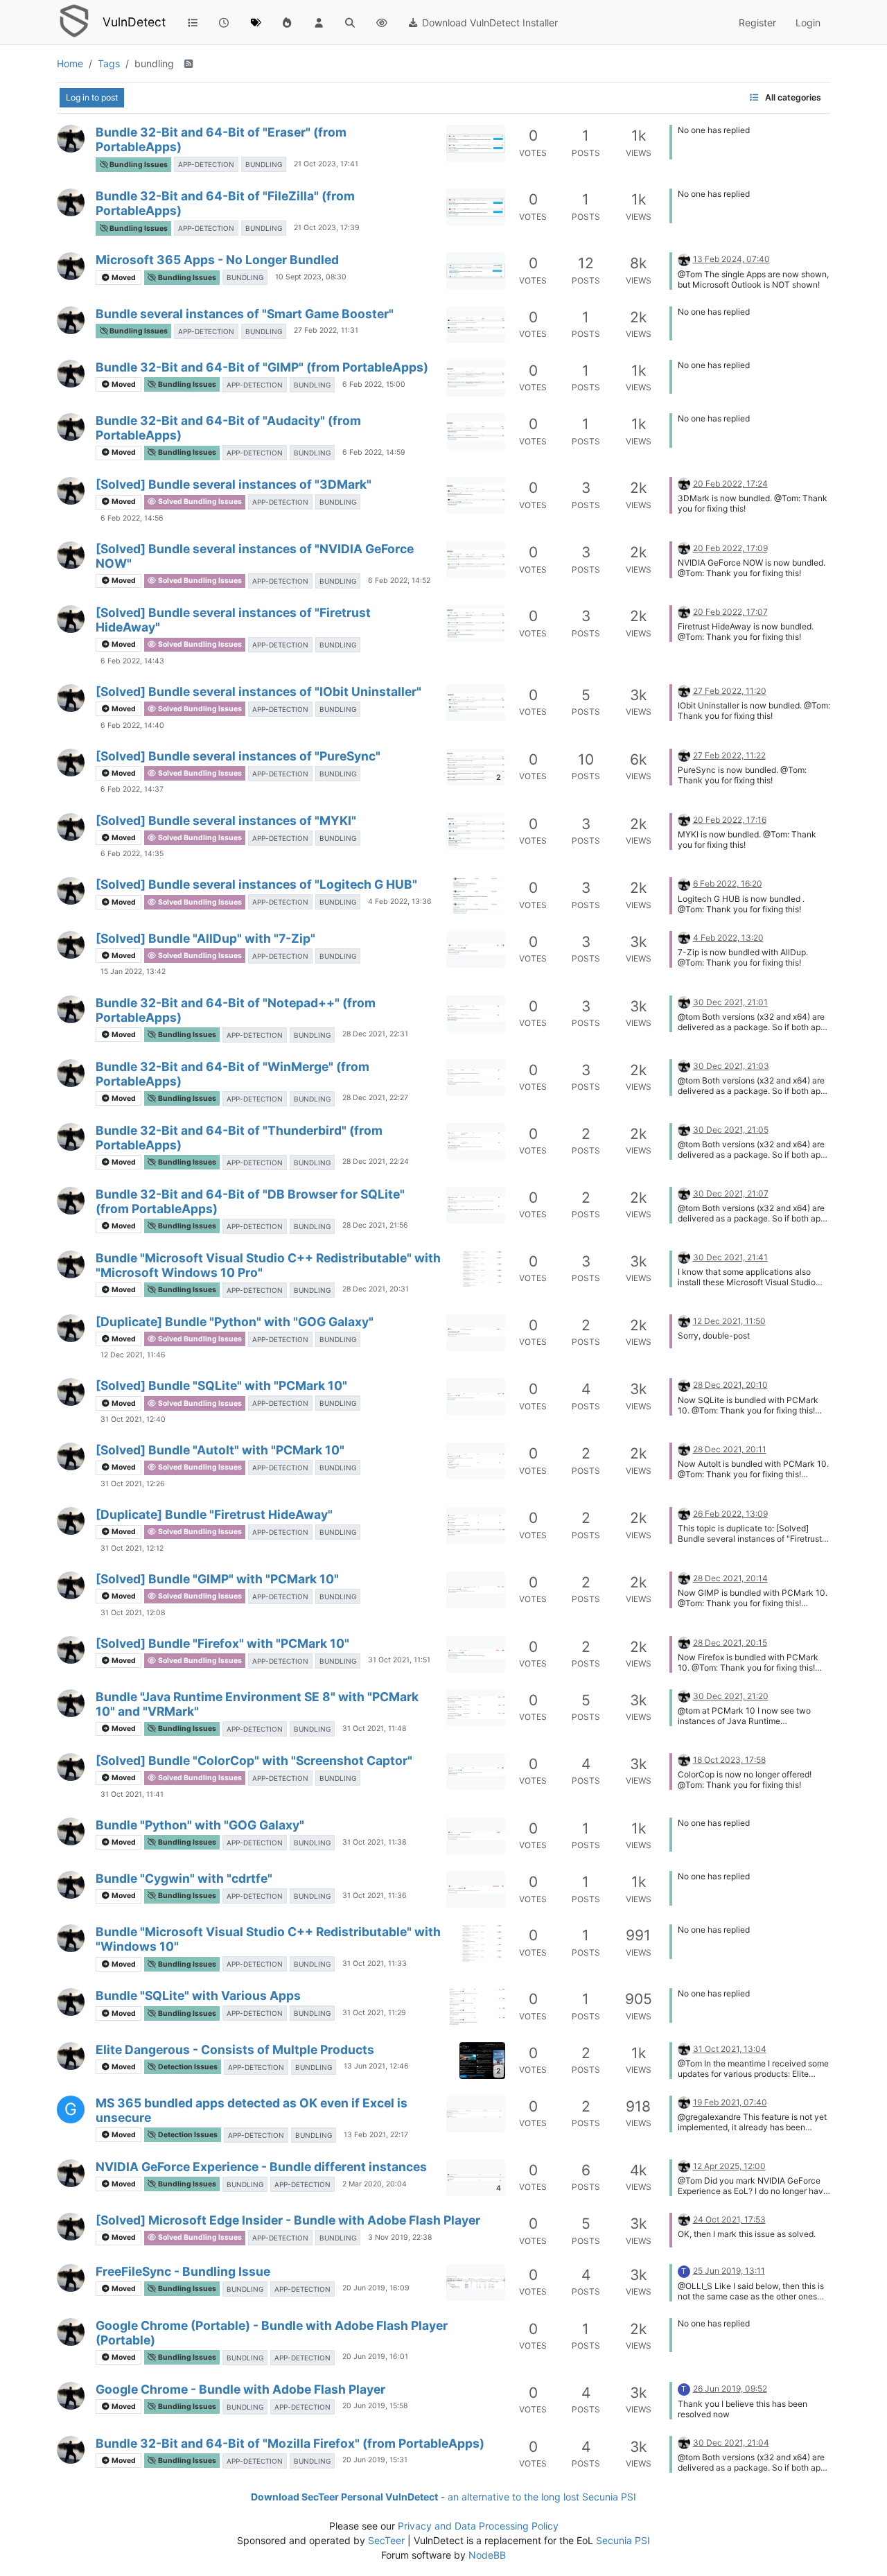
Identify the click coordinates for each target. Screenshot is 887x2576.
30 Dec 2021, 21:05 (731, 1130)
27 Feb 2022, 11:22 (729, 755)
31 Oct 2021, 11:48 (374, 1729)
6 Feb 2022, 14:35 (132, 854)
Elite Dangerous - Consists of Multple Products (235, 2050)
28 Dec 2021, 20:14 (730, 1578)
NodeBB (487, 2555)
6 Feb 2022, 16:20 (728, 884)
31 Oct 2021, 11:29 (374, 2013)
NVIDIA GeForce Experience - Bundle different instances (261, 2167)
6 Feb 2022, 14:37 (132, 789)
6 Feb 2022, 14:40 (132, 725)
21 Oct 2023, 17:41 (326, 164)
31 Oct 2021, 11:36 (375, 1896)
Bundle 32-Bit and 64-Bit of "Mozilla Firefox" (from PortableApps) (290, 2443)
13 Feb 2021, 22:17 (376, 2135)
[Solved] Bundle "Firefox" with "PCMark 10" (222, 1643)
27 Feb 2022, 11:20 (730, 691)
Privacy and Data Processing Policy (478, 2526)
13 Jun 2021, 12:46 (376, 2066)
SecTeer (386, 2540)
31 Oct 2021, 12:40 (133, 1419)
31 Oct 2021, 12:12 (132, 1548)
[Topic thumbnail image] (476, 143)
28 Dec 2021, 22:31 (375, 1034)
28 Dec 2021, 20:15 (730, 1643)
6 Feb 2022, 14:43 (132, 661)
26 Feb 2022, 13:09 (730, 1514)
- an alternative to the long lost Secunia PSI (443, 2497)
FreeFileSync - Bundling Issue (183, 2271)
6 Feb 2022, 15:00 (374, 384)
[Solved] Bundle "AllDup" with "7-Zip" (205, 938)
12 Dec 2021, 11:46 (133, 1355)
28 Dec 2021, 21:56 (375, 1225)
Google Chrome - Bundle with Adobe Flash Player (240, 2389)
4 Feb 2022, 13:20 (728, 938)
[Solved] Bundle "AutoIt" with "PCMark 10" (220, 1450)
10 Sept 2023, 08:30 (311, 277)
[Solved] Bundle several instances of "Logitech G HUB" (256, 884)
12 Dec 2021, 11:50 (729, 1321)
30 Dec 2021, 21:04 (731, 2443)
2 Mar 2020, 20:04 (375, 2184)
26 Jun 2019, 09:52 (730, 2388)
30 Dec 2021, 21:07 (731, 1193)
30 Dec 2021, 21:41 (730, 1257)
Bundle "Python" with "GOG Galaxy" (200, 1825)
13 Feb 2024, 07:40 (731, 259)
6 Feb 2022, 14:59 (374, 452)
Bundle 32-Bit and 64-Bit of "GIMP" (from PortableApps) (262, 367)
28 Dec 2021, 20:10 (730, 1385)
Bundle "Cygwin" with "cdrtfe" (184, 1878)
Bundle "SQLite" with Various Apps (198, 1995)
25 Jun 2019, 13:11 (729, 2271)
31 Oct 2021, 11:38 (374, 1842)
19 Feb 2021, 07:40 (730, 2102)
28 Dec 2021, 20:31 (376, 1289)
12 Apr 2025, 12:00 (729, 2166)
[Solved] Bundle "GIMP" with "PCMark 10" (217, 1579)
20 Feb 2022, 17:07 (730, 612)
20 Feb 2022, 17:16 (730, 820)
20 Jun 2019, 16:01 (375, 2357)
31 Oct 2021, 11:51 (399, 1660)
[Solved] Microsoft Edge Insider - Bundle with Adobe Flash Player (288, 2220)
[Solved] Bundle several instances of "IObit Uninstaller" (258, 691)
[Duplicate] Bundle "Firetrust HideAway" (214, 1514)
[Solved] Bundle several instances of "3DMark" (234, 484)
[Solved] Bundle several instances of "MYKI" (226, 820)
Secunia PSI (623, 2540)
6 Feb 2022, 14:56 (132, 518)
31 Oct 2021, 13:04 (730, 2049)
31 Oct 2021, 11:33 (375, 1964)
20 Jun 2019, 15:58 (375, 2406)
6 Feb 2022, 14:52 (399, 581)
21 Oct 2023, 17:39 (327, 228)
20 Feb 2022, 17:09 (730, 548)
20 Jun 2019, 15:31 (375, 2460)
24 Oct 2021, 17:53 (729, 2219)
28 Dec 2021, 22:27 (375, 1098)
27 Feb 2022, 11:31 (326, 330)
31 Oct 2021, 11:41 (132, 1794)
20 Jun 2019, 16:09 (376, 2288)
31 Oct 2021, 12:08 (133, 1613)
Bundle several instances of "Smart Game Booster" (245, 314)
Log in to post (92, 97)
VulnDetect (134, 22)
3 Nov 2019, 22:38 (400, 2237)
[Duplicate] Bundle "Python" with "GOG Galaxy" (235, 1322)
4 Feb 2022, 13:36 (400, 902)
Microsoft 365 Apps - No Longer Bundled (217, 260)
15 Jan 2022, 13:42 (133, 972)
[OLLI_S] (71, 139)
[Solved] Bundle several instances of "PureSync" (238, 756)
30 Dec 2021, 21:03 (731, 1066)
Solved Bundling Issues (199, 502)
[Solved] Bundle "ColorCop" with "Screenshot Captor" (254, 1760)
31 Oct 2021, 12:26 (133, 1484)
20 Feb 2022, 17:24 (730, 484)
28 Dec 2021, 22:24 (376, 1161)
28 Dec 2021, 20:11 (730, 1449)
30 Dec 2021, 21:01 (730, 1002)
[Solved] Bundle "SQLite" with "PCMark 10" (221, 1385)
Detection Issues (187, 2067)
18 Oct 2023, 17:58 (729, 1760)
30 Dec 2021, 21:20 (731, 1696)
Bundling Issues (138, 165)
